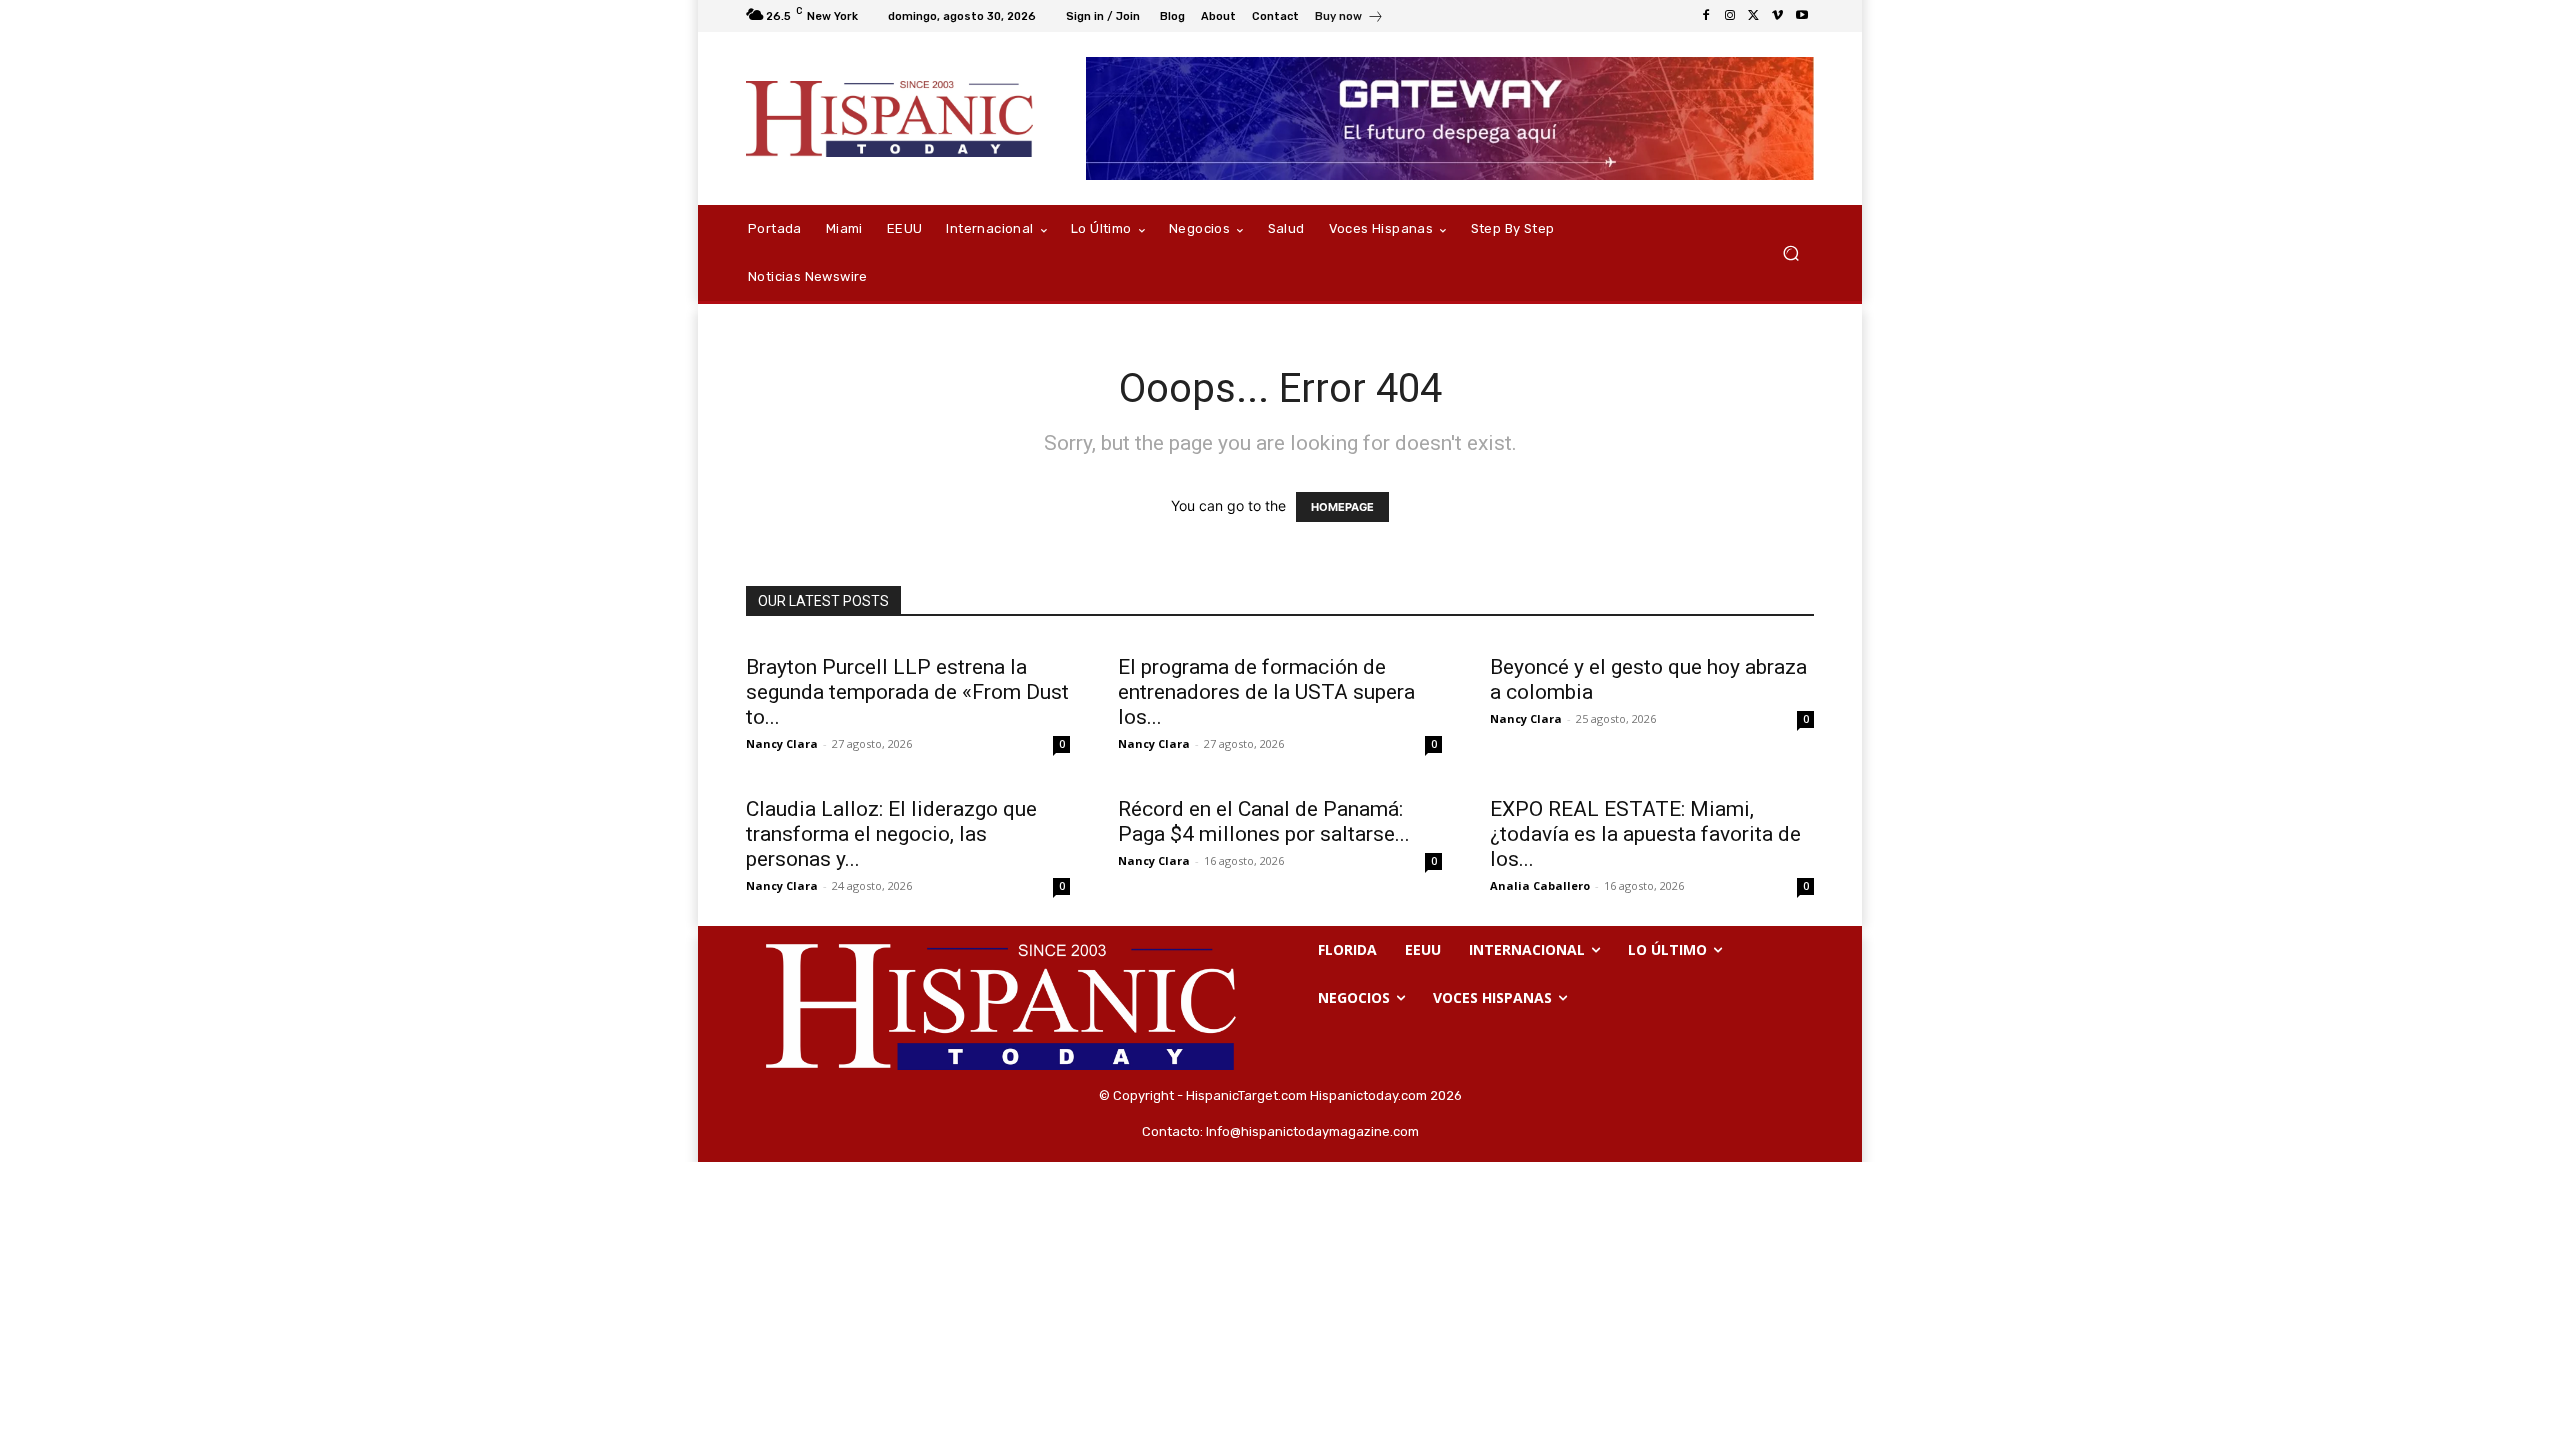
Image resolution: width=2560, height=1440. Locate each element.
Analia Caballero (1540, 885)
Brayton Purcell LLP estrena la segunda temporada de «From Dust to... (907, 692)
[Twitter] (1754, 16)
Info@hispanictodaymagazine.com (1312, 1131)
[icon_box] (1349, 18)
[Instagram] (1730, 16)
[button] (1790, 253)
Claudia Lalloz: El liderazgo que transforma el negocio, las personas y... (891, 834)
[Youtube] (1802, 16)
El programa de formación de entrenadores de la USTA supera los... (1266, 692)
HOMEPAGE (1342, 507)
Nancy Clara (782, 743)
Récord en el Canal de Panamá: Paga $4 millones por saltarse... (1264, 821)
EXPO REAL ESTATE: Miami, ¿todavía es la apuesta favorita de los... (1645, 834)
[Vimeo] (1778, 16)
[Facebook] (1706, 16)
